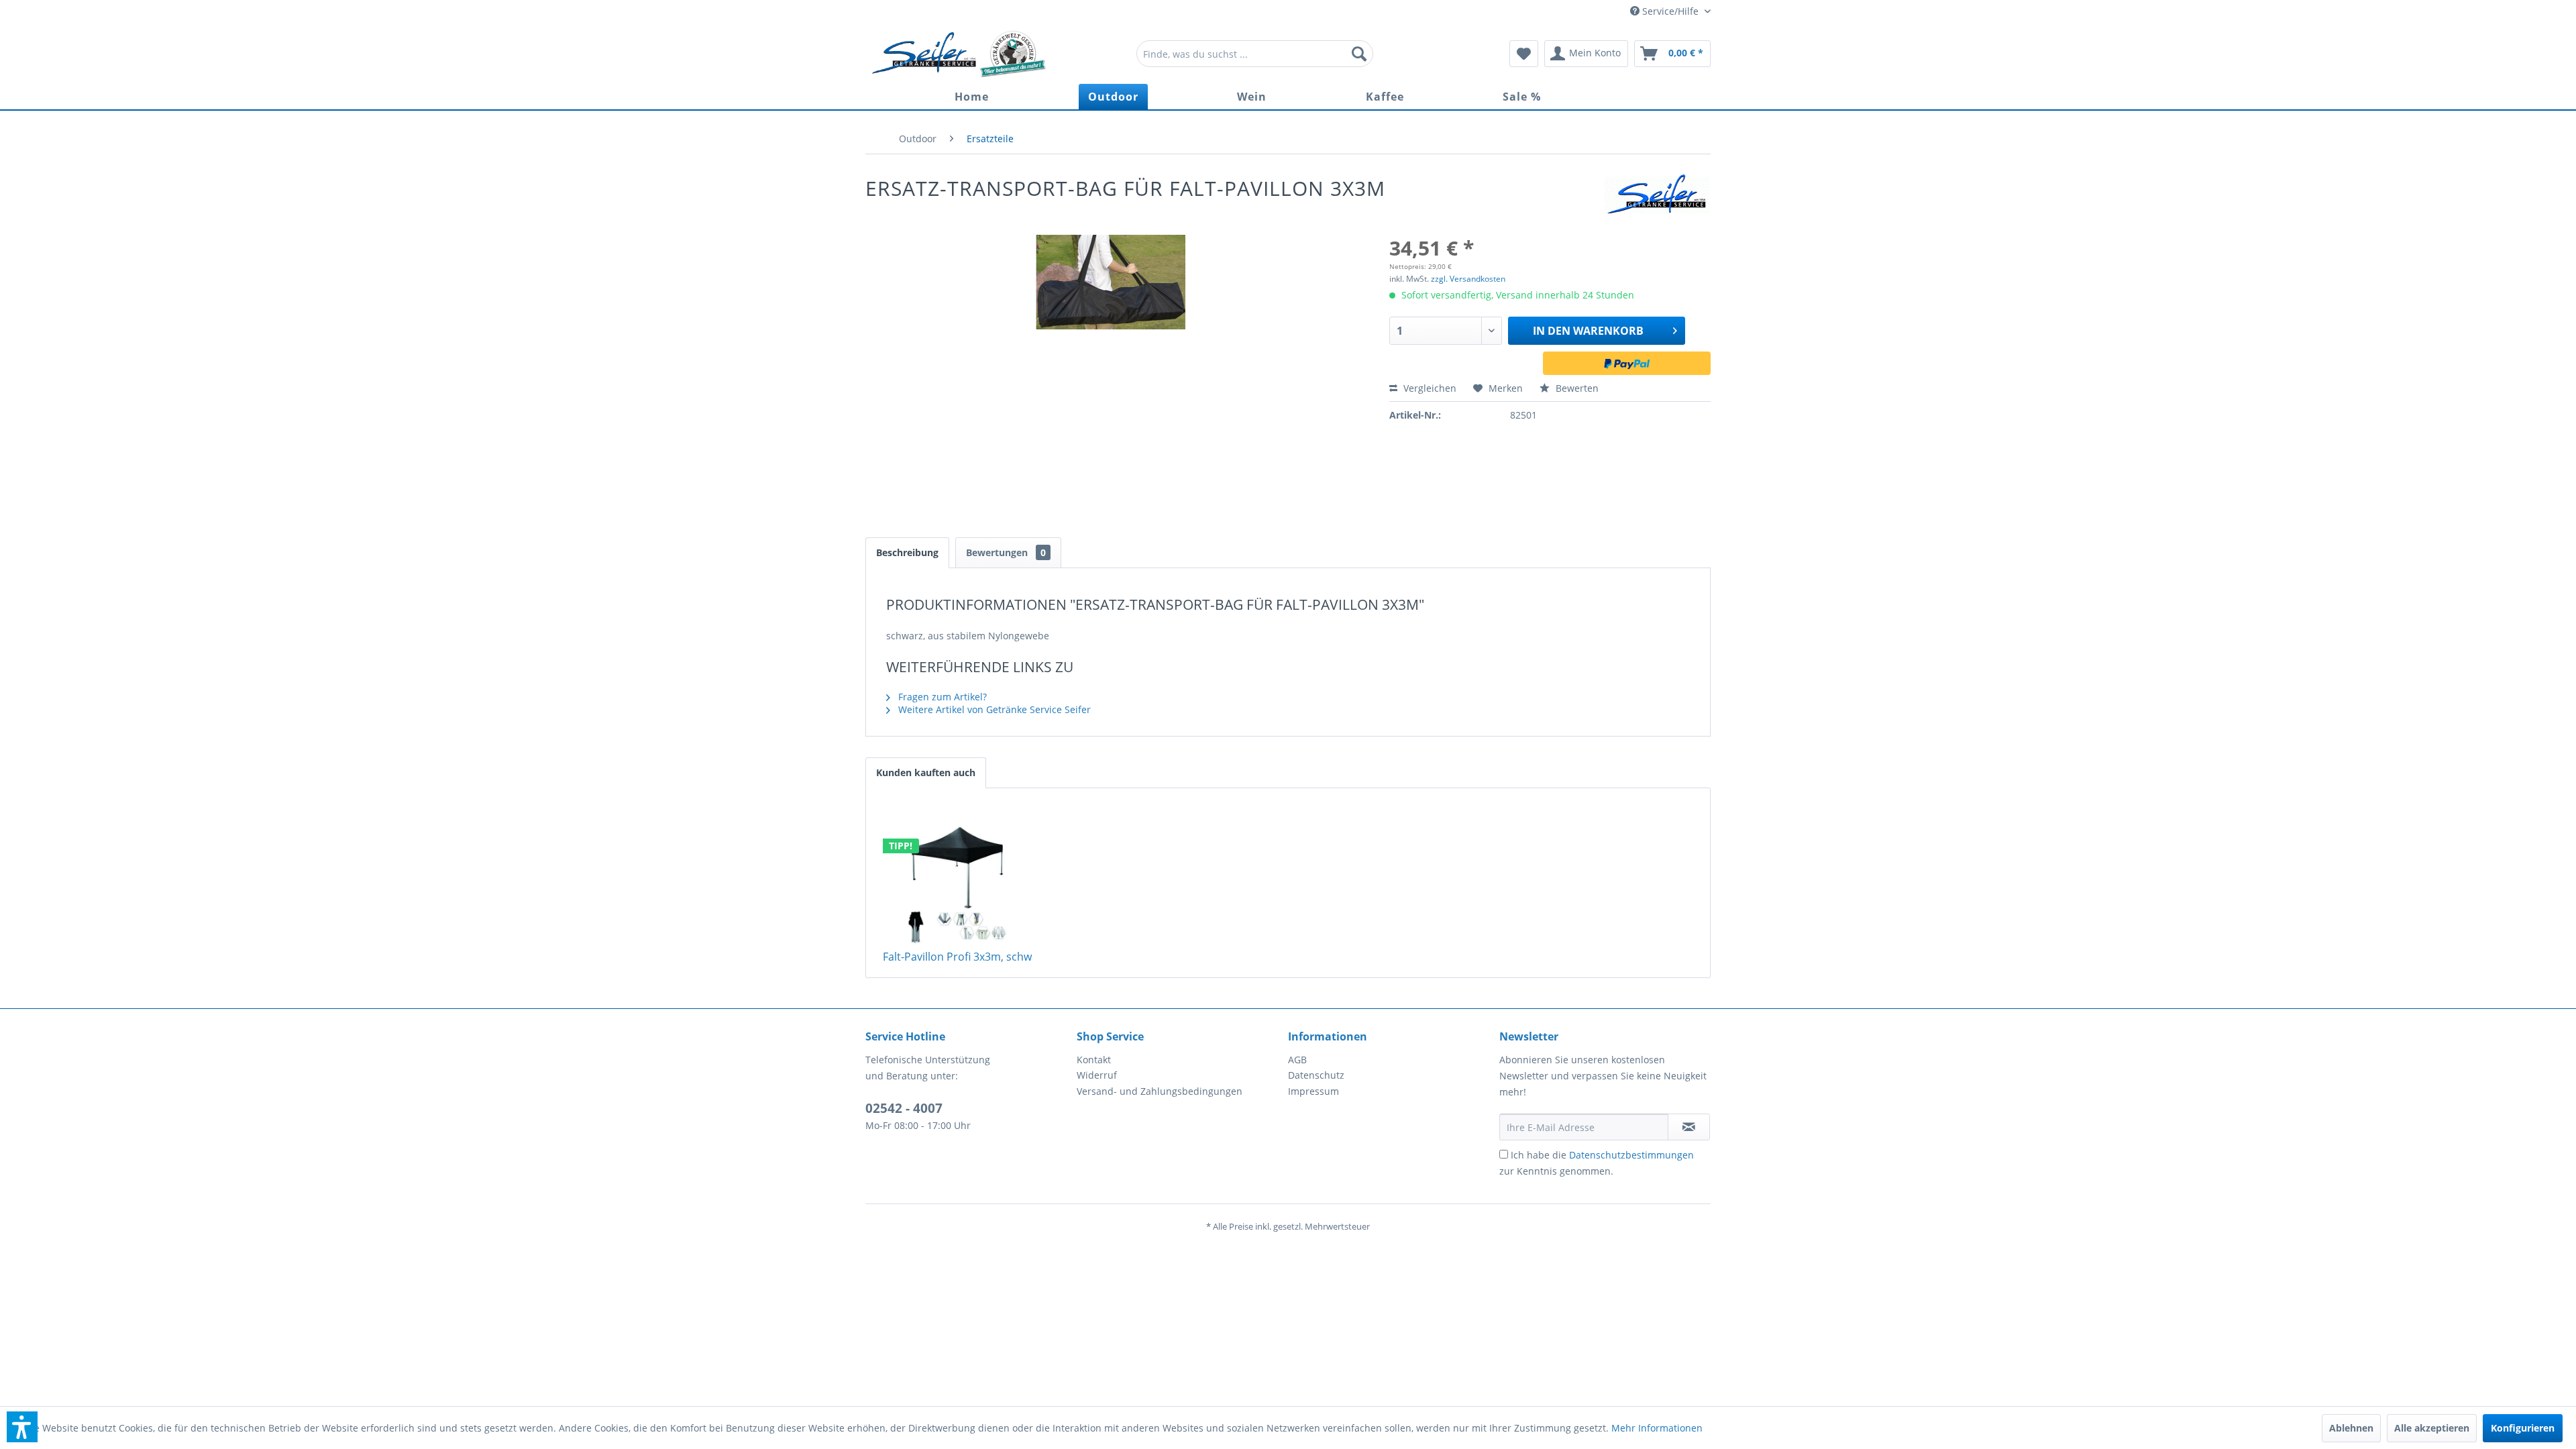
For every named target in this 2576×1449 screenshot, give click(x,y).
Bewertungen (1006, 552)
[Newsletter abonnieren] (1689, 1127)
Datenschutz (1316, 1075)
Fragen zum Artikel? (941, 697)
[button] (22, 1427)
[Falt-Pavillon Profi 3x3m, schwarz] (958, 885)
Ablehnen (2351, 1428)
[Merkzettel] (1524, 54)
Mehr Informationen (1657, 1428)
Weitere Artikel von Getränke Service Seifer (993, 709)
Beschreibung (907, 552)
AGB (1297, 1060)
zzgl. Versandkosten (1468, 279)
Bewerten (1576, 388)
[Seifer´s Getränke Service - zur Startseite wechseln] (959, 54)
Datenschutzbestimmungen (1631, 1155)
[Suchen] (1359, 54)
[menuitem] (1255, 54)
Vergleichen (1429, 388)
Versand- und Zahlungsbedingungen (1160, 1091)
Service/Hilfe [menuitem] (1670, 11)
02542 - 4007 (904, 1108)
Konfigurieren (2523, 1428)
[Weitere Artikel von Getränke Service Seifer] (1657, 198)
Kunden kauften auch (926, 772)
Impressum (1313, 1091)
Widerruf (1097, 1075)
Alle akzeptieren (2432, 1428)
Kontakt (1094, 1060)
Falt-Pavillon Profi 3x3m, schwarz (965, 957)
